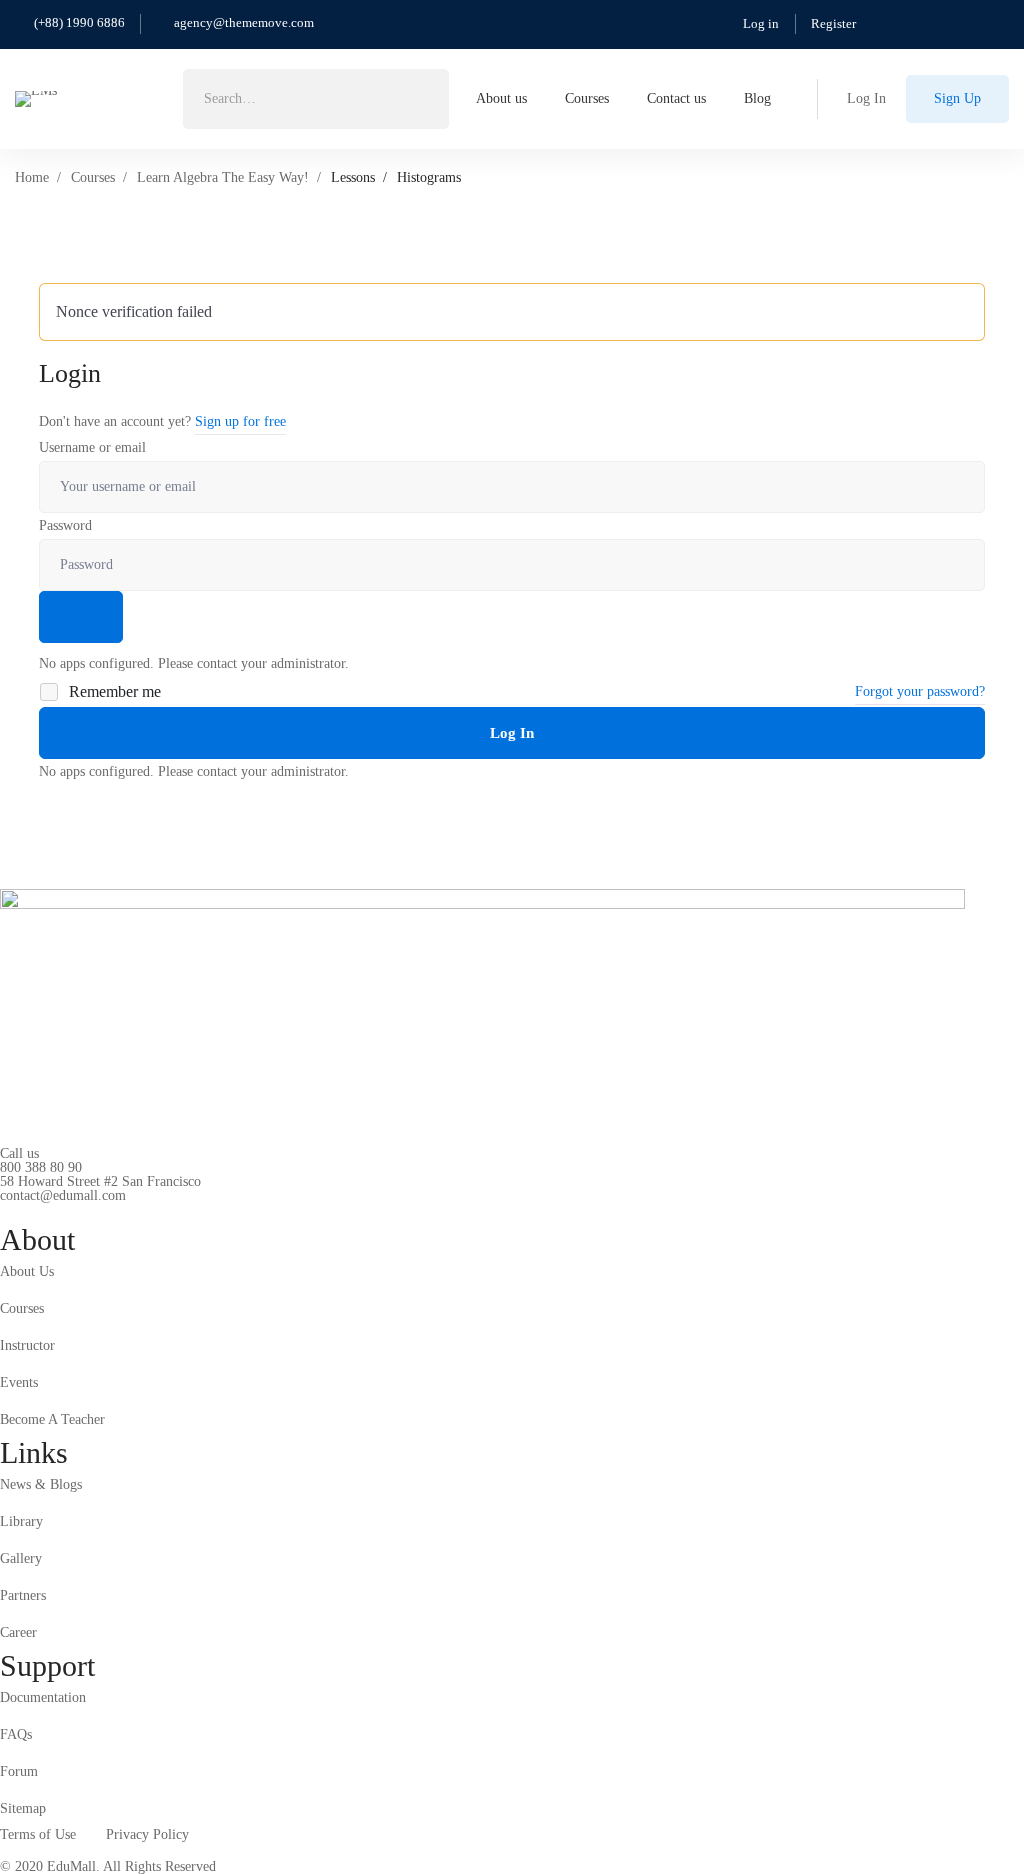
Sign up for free (240, 421)
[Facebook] (31, 1211)
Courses (93, 177)
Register (833, 23)
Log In (512, 733)
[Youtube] (93, 1211)
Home (32, 177)
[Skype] (62, 1211)
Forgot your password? (920, 691)
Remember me (113, 691)
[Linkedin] (124, 1211)
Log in (761, 23)
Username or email (92, 447)
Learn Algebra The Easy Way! (223, 177)
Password (65, 525)
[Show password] (81, 617)
